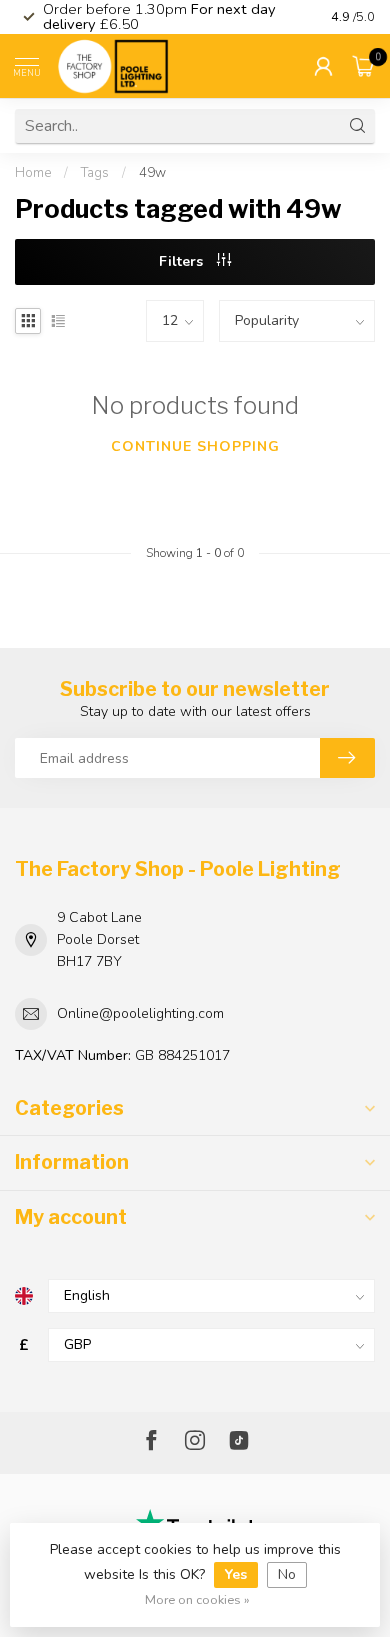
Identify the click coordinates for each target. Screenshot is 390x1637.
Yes (236, 1574)
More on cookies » (197, 1599)
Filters (183, 261)
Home (33, 173)
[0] (364, 66)
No (287, 1574)
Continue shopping (195, 446)
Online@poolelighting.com (140, 1013)
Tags (95, 173)
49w (152, 173)
